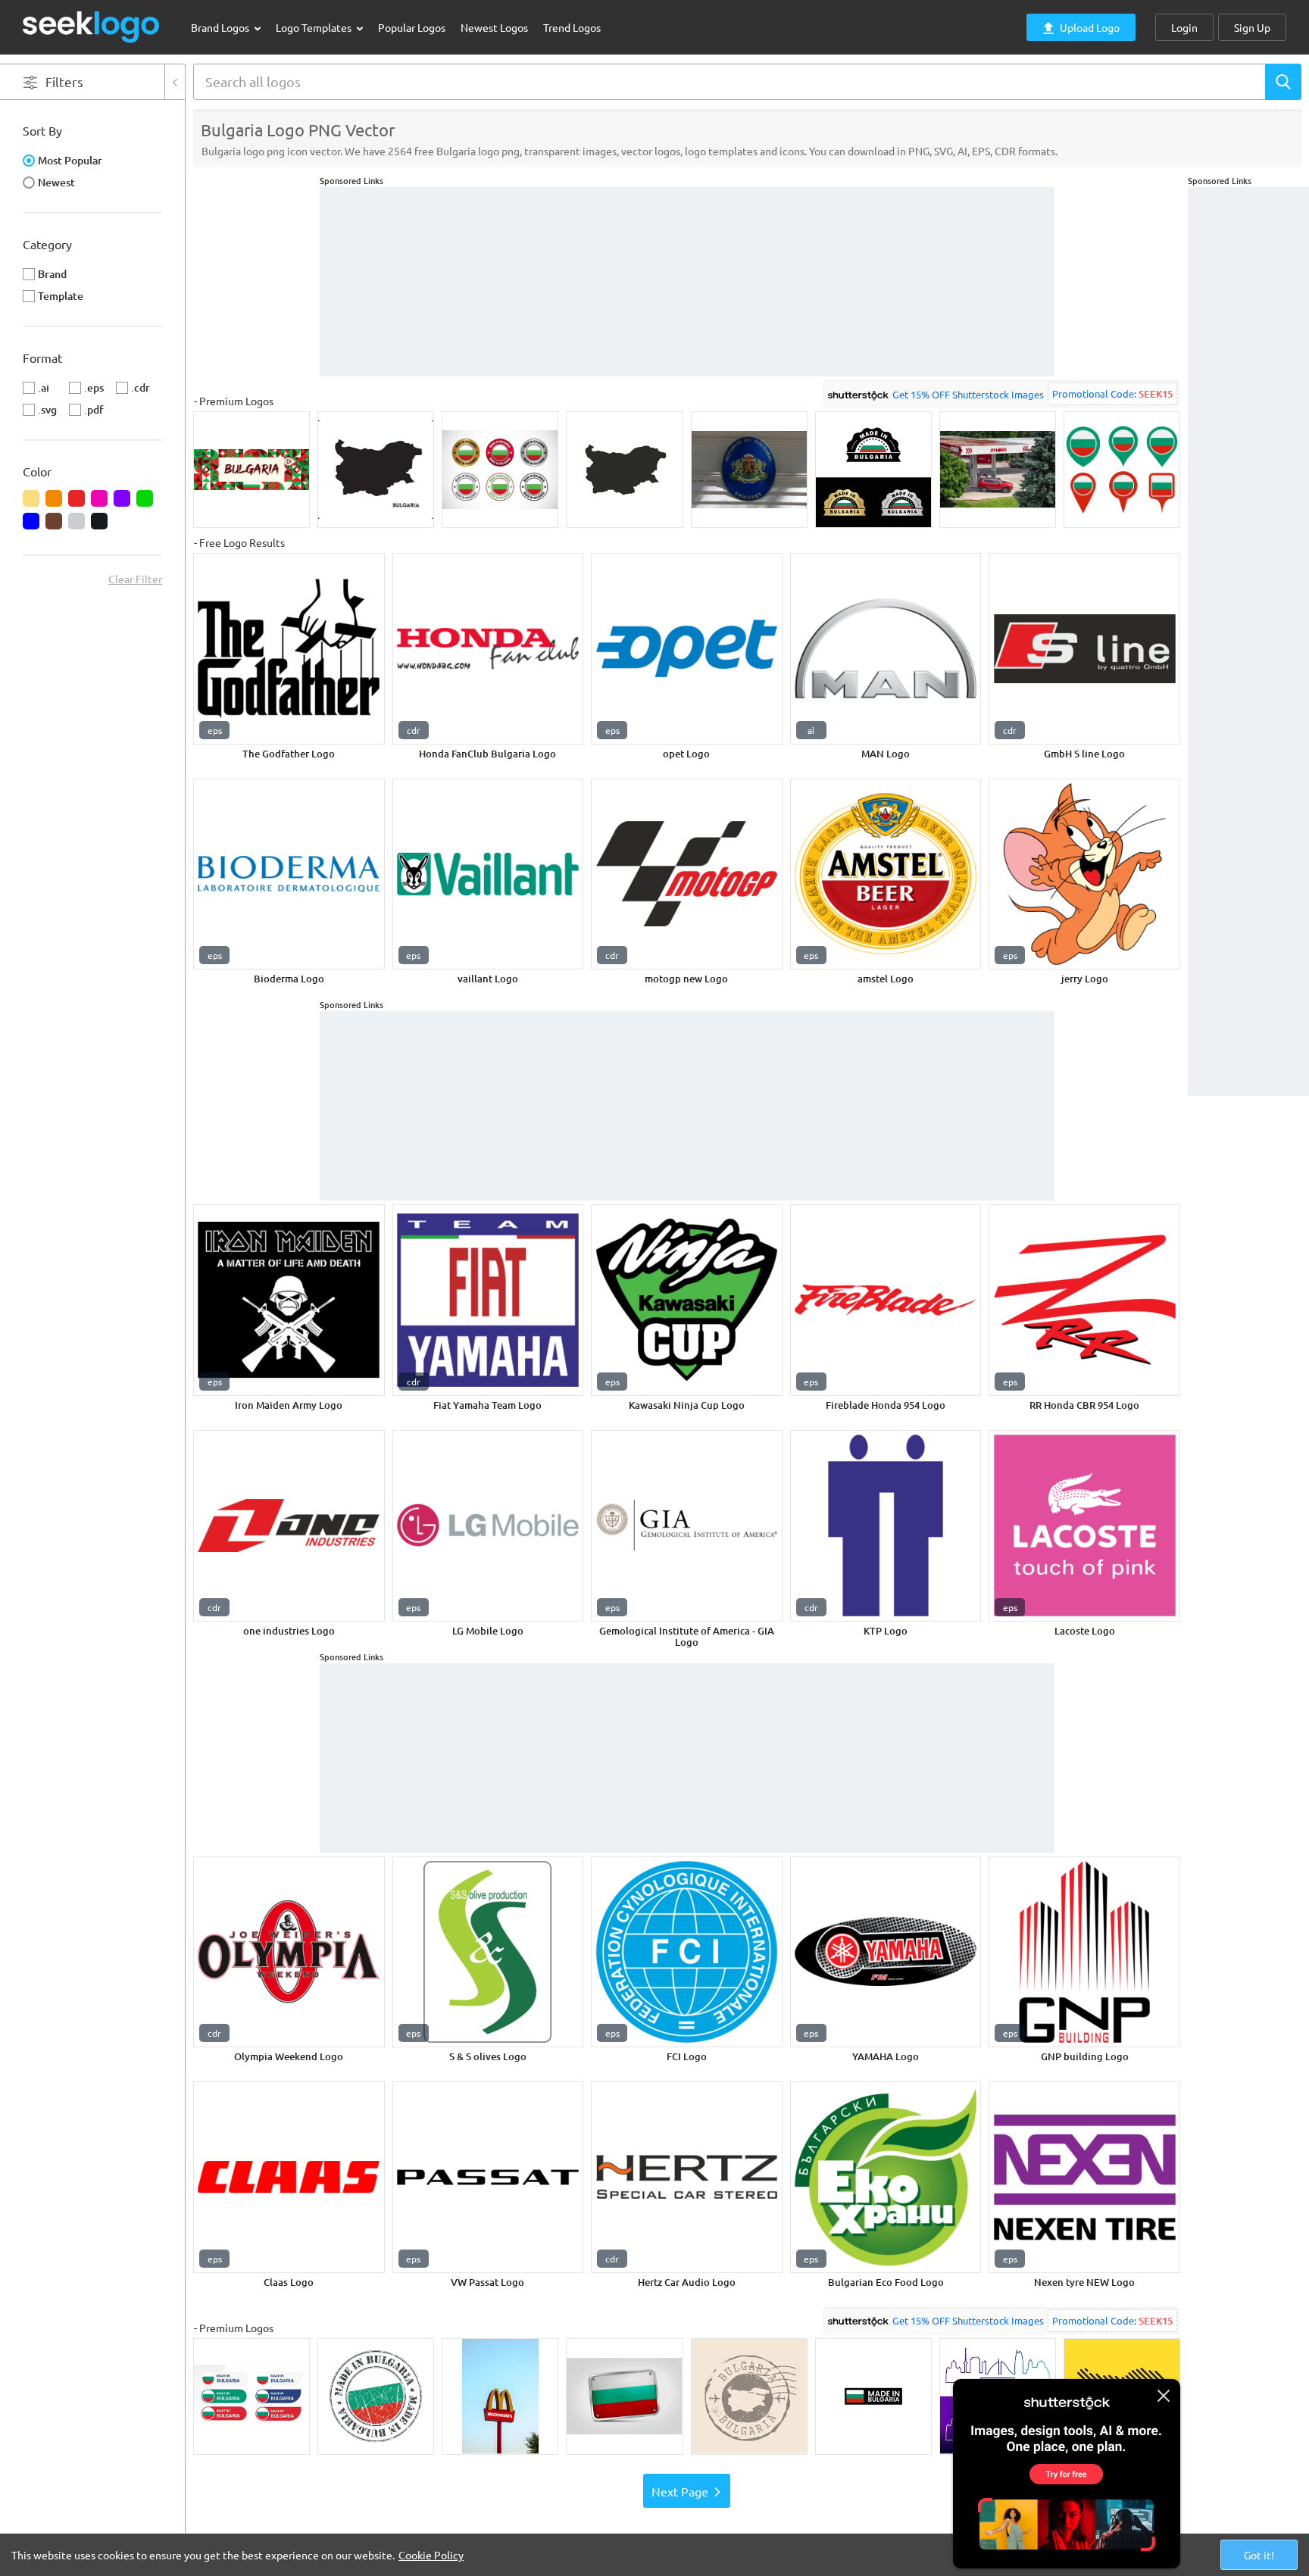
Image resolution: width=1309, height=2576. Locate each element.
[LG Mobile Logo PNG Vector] (488, 1526)
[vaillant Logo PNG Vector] (488, 874)
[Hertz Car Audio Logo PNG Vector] (687, 2177)
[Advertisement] (1248, 414)
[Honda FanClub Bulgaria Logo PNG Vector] (488, 649)
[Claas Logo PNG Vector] (289, 2177)
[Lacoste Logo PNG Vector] (1084, 1526)
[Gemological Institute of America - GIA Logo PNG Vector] (687, 1526)
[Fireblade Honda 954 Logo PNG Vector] (886, 1300)
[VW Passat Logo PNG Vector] (488, 2177)
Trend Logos (572, 27)
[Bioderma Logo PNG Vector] (289, 874)
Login (1184, 27)
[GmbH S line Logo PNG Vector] (1084, 649)
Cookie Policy (431, 2555)
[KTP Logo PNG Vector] (886, 1526)
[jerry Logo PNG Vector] (1084, 874)
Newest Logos (494, 27)
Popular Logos (412, 27)
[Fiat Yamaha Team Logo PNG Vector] (488, 1300)
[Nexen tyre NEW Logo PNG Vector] (1084, 2177)
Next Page (680, 2491)
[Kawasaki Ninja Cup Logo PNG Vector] (687, 1300)
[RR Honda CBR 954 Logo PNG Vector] (1084, 1300)
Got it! (1259, 2555)
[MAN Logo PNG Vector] (886, 649)
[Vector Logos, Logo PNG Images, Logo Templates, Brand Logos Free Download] (92, 27)
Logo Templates (315, 27)
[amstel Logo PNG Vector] (886, 874)
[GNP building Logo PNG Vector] (1084, 1952)
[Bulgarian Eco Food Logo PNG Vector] (886, 2177)
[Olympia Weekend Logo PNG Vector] (289, 1952)
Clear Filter (135, 579)
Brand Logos (221, 27)
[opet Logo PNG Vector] (687, 649)
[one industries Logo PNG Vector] (289, 1526)
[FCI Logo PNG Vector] (687, 1952)
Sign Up (1252, 27)
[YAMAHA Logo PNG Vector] (886, 1952)
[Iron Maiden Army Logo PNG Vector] (289, 1300)
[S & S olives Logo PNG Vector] (488, 1952)
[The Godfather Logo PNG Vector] (289, 649)
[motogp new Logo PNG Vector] (687, 874)
